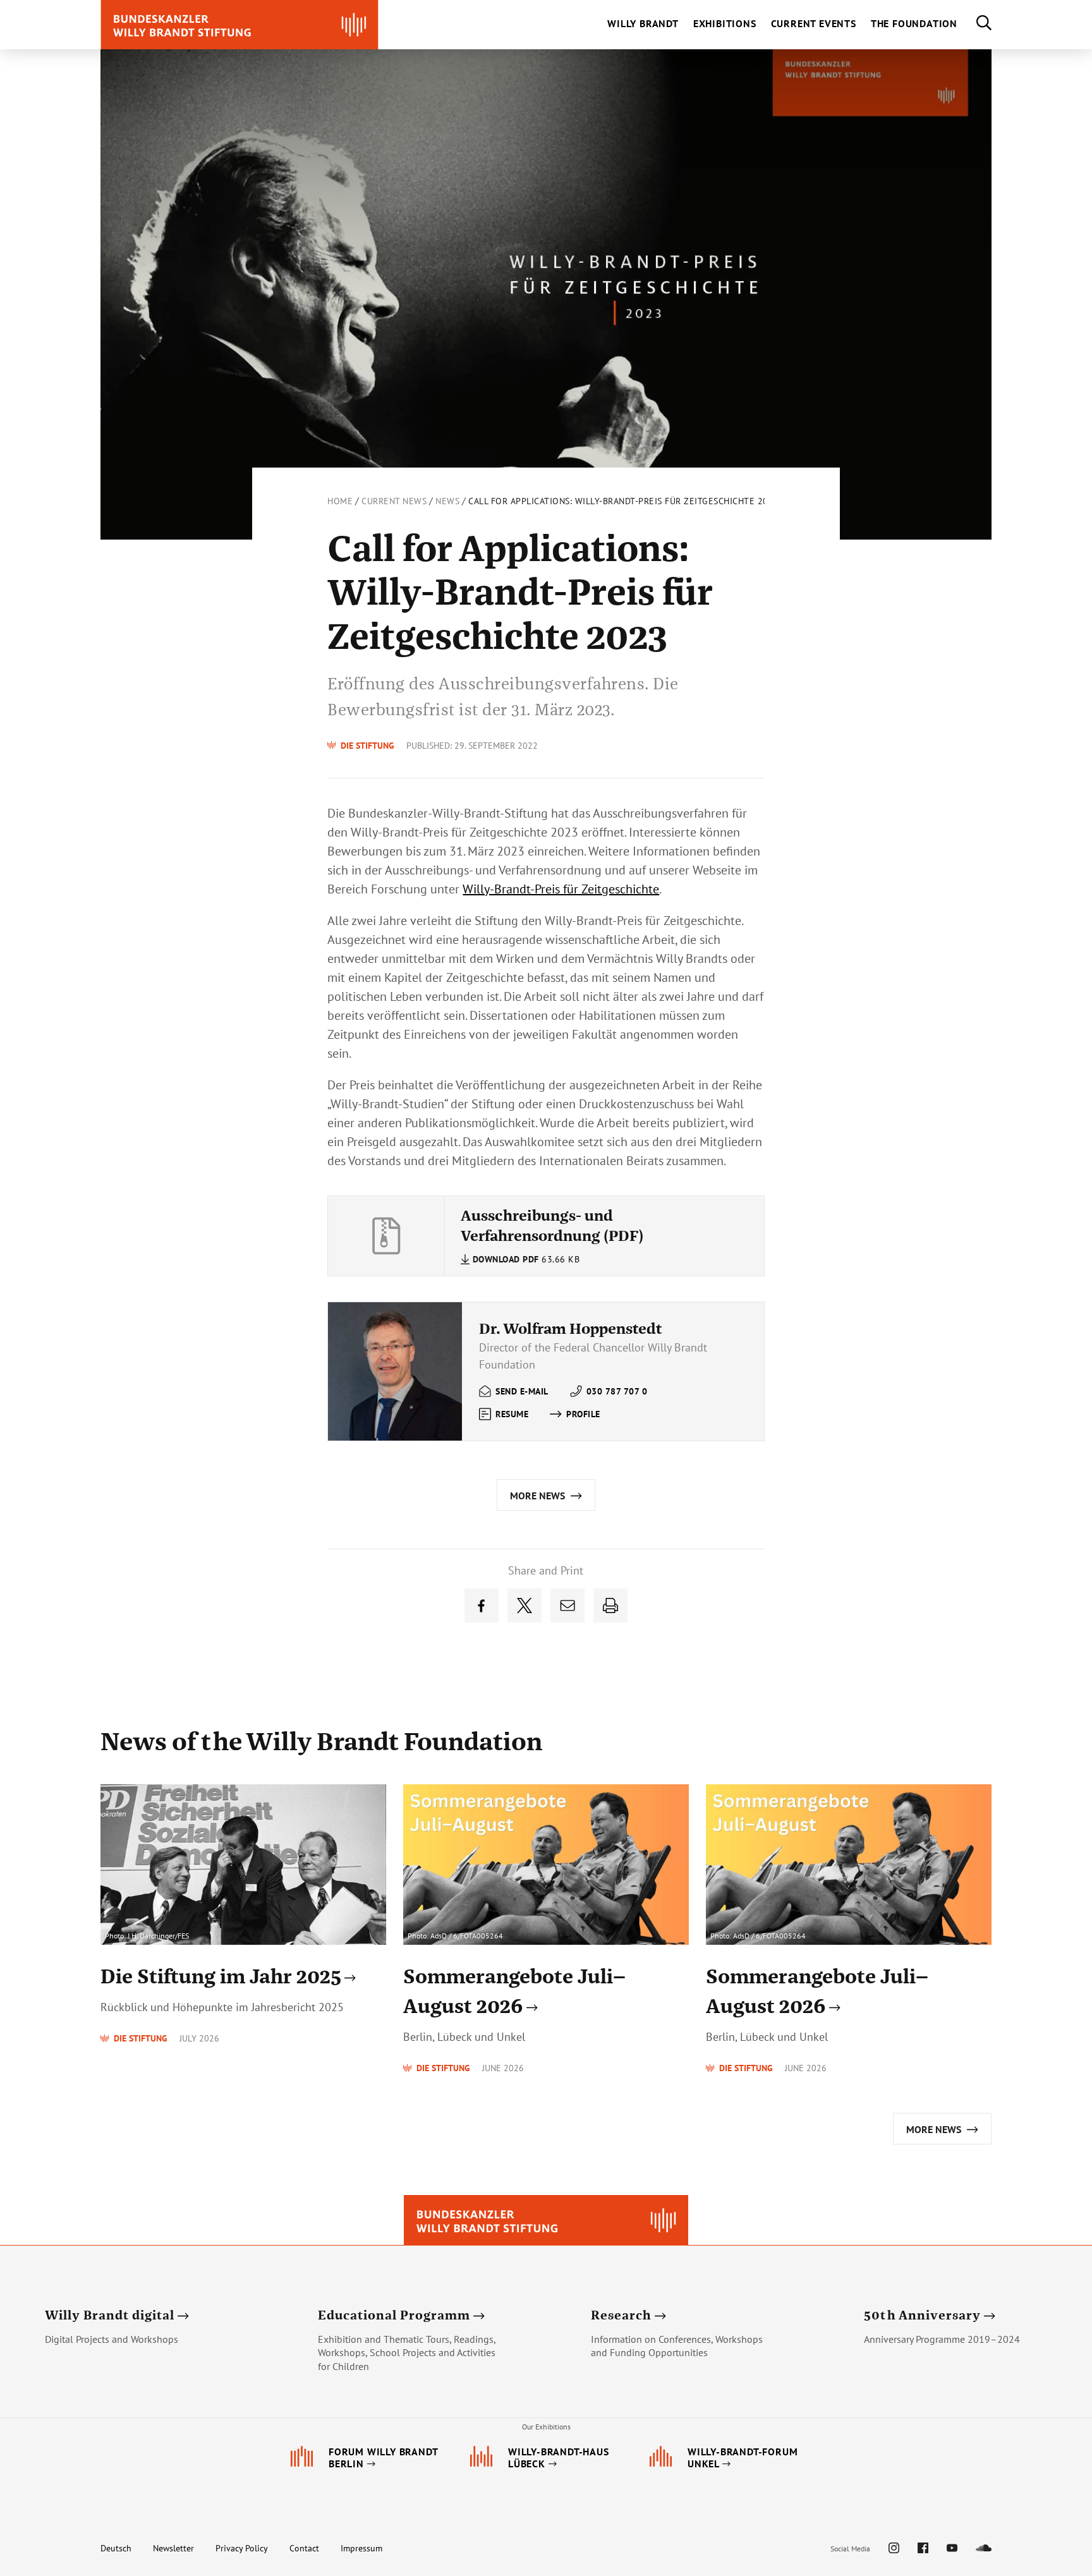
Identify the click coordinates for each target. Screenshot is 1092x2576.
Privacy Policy (242, 2548)
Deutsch (116, 2548)
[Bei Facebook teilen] (482, 1605)
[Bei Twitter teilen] (525, 1605)
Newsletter (173, 2548)
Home (340, 501)
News (447, 501)
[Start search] (974, 25)
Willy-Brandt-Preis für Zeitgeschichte (561, 889)
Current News (394, 501)
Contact (304, 2548)
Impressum (361, 2548)
